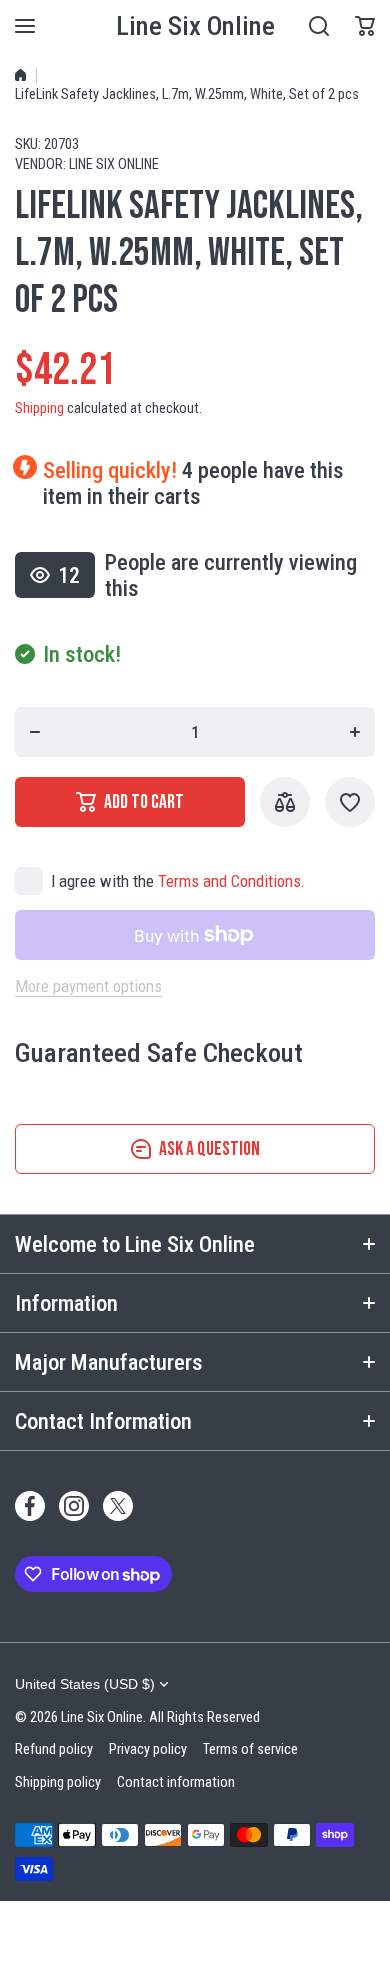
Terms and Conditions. (231, 881)
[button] (365, 26)
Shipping (39, 408)
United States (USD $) (85, 1684)
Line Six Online (114, 164)
